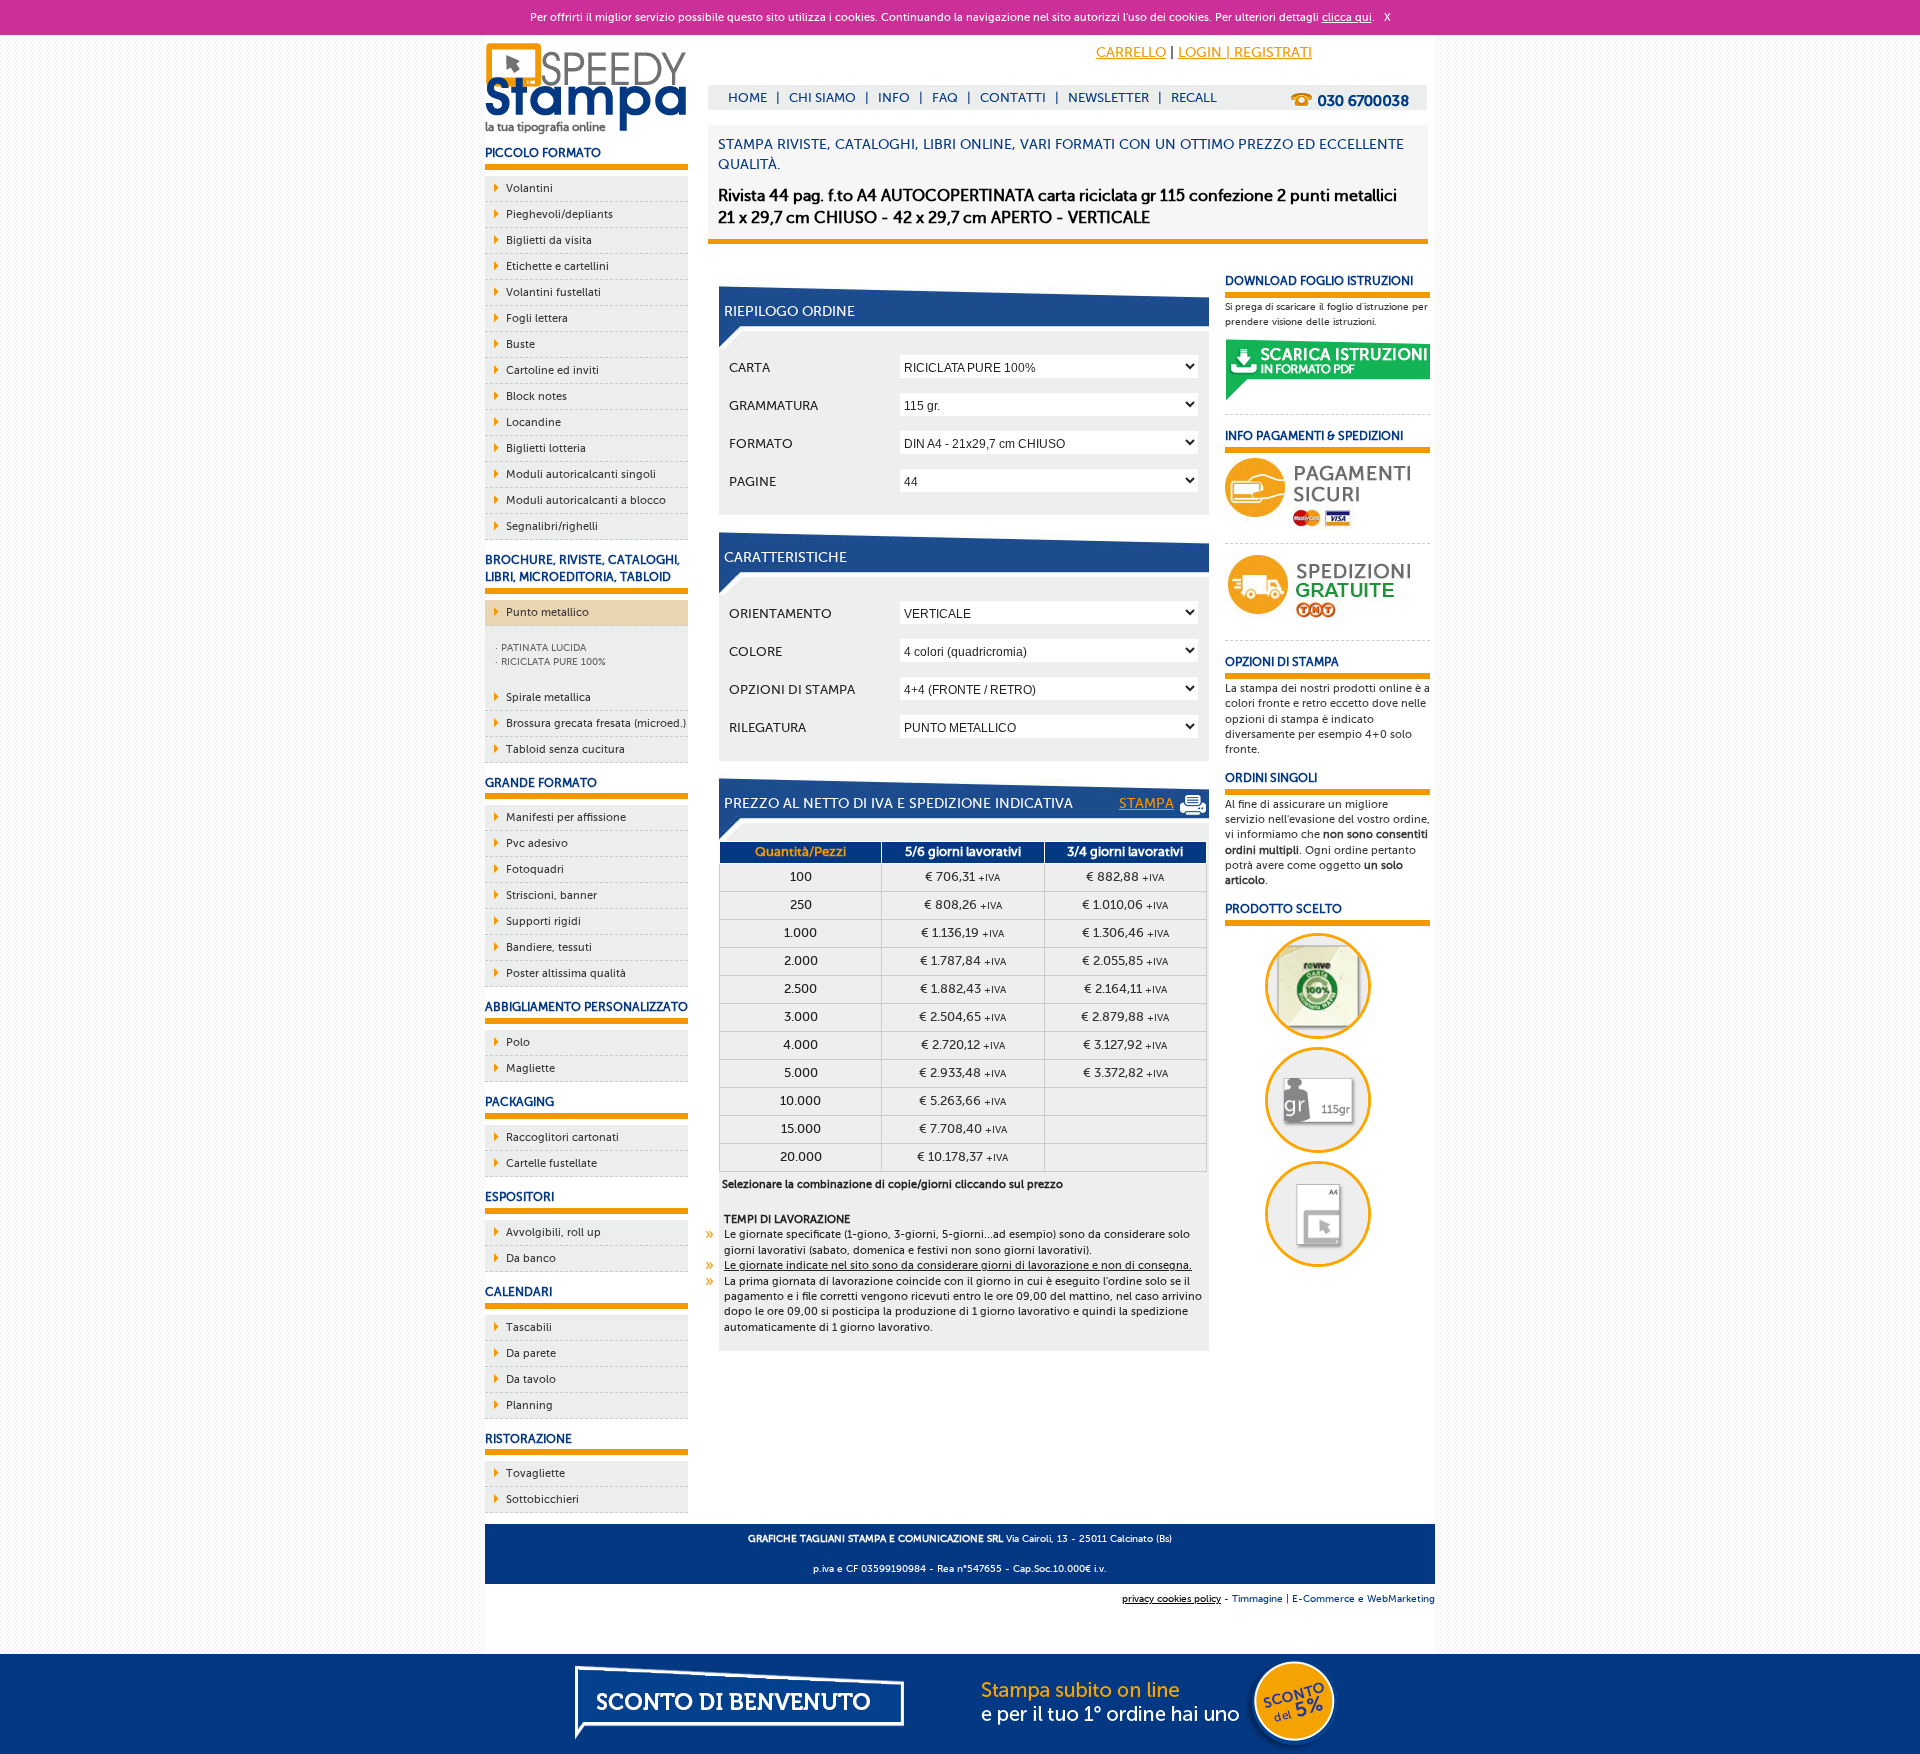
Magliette (530, 1068)
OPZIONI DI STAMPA (792, 689)
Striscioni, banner (551, 895)
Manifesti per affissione (566, 817)
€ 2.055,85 (1125, 960)
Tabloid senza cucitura (565, 749)
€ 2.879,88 (1125, 1016)
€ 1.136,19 (962, 932)
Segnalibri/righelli (552, 526)
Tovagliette (535, 1473)
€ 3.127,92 (1125, 1044)
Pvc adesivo (537, 843)
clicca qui (1347, 17)
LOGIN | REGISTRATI (1245, 52)
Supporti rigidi (543, 921)
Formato (761, 443)
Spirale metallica (548, 697)
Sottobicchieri (542, 1499)
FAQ (945, 97)
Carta (749, 367)
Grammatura (773, 405)
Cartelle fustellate (551, 1163)
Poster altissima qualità (566, 973)
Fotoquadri (535, 869)
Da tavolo (531, 1379)
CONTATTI (1013, 97)
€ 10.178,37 (962, 1156)
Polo (518, 1042)
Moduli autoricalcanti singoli (581, 474)
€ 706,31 (962, 876)
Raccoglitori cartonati (562, 1137)
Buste (520, 344)
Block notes (536, 396)
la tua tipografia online (545, 127)
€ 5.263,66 (962, 1100)
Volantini (529, 188)
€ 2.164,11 (1125, 988)
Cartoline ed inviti (552, 370)
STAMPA (1146, 803)
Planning (529, 1405)
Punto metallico (547, 612)
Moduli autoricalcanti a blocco (586, 500)
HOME (747, 97)
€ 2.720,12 (963, 1044)
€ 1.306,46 (1125, 932)
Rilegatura (767, 727)
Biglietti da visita (549, 240)
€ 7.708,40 (963, 1128)
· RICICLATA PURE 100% (550, 661)
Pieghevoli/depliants (559, 214)
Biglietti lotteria (546, 448)
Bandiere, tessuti (549, 947)
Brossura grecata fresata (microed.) (596, 723)
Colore (755, 651)
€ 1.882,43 (963, 988)
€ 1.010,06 (1125, 904)
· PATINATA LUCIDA (540, 647)
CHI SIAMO (822, 97)
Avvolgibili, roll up (553, 1232)
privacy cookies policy (1171, 1598)
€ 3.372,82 (1125, 1072)
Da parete (531, 1353)
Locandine (533, 422)
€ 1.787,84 (963, 960)
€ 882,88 (1125, 876)
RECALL (1194, 97)
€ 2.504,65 (962, 1016)
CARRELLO (1131, 52)
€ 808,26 (963, 904)
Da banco (531, 1258)
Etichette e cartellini (557, 266)
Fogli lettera (537, 318)
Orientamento (780, 613)
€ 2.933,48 (962, 1072)
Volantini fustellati (553, 292)
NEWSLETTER (1108, 97)
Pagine (752, 481)
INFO (894, 97)
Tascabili (529, 1327)
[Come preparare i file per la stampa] (1327, 370)
